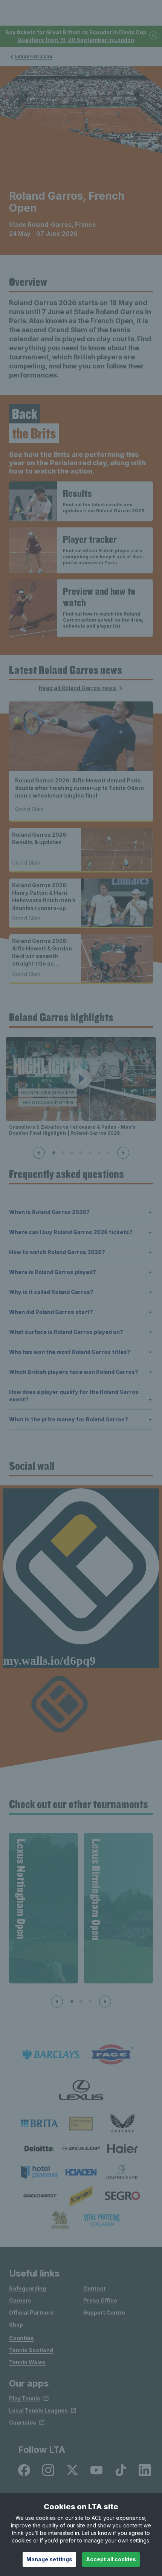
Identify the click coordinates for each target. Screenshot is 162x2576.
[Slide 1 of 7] (54, 1153)
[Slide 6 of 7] (99, 1153)
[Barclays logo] (51, 2055)
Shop (16, 2325)
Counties (21, 2338)
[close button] (154, 36)
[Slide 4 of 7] (81, 1153)
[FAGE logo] (111, 2055)
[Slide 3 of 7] (72, 1153)
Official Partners (31, 2312)
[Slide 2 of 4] (81, 2002)
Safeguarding (28, 2288)
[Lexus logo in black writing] (81, 2090)
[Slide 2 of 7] (63, 1153)
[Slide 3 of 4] (90, 2002)
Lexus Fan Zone (34, 56)
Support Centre (104, 2312)
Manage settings (49, 2559)
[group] (44, 1908)
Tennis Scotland (31, 2350)
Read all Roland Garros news (78, 688)
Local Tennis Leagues (38, 2410)
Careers (20, 2300)
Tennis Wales (27, 2362)
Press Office (100, 2300)
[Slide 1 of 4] (72, 2002)
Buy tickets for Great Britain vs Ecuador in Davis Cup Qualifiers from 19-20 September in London (76, 36)
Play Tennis (25, 2398)
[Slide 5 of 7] (90, 1153)
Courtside (23, 2422)
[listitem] (40, 2123)
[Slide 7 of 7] (108, 1153)
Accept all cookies (111, 2559)
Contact (94, 2288)
